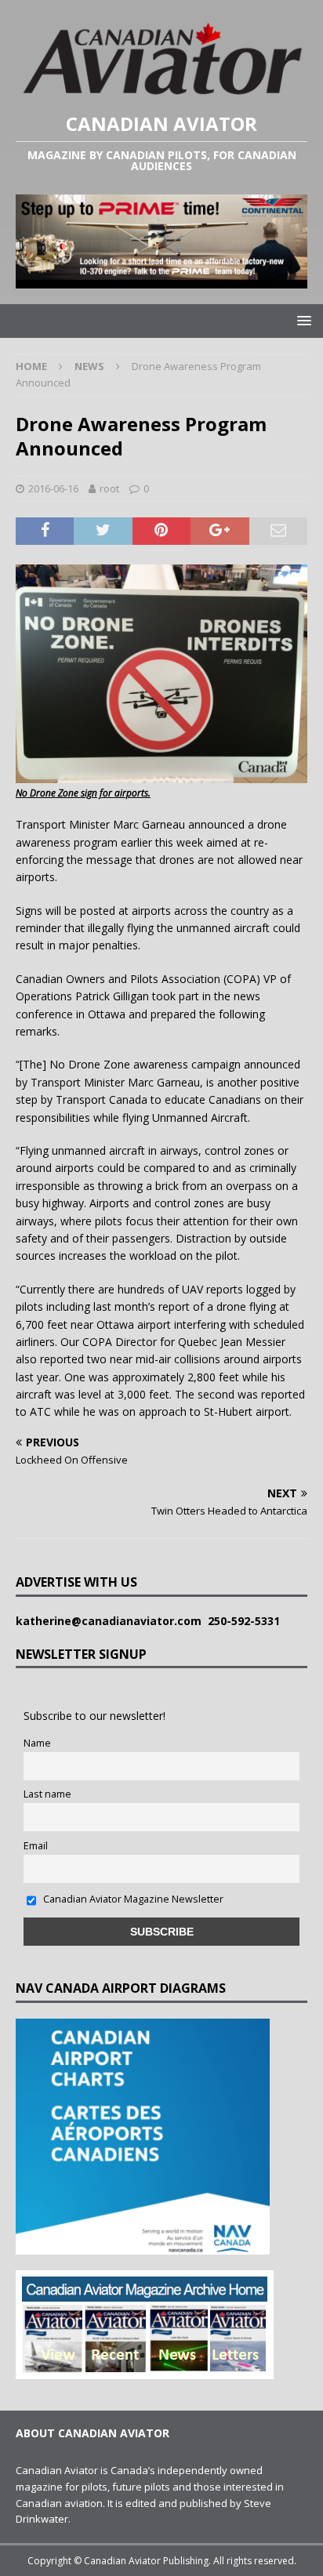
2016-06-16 (53, 488)
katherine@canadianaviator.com (112, 1621)
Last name (47, 1794)
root (109, 488)
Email (36, 1846)
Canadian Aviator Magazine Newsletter (132, 1899)
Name (37, 1743)
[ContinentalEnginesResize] (161, 279)
